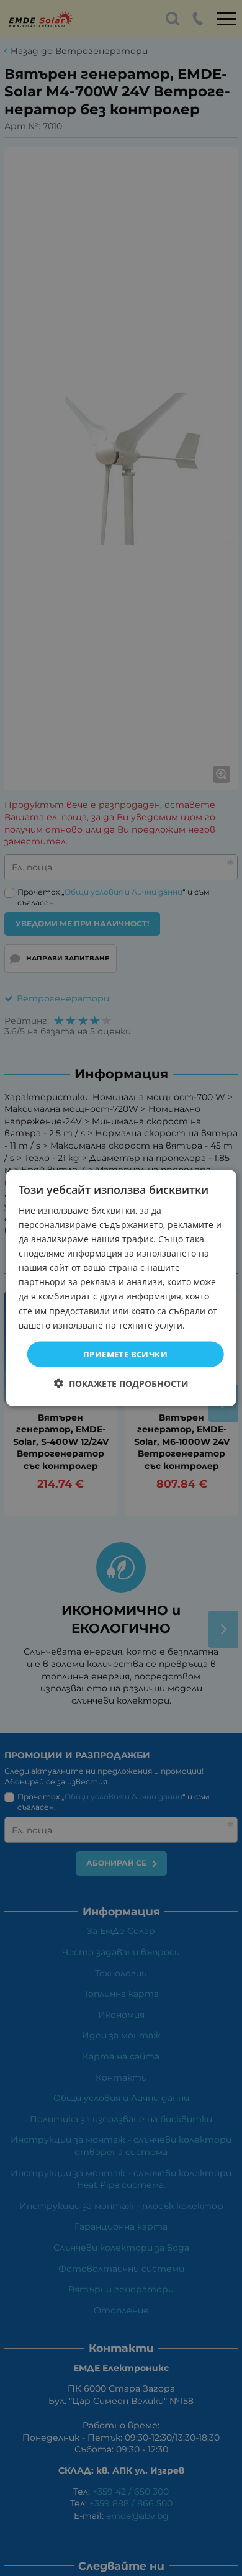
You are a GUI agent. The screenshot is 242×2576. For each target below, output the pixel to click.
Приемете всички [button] (125, 1354)
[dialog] (121, 1288)
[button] (121, 1384)
